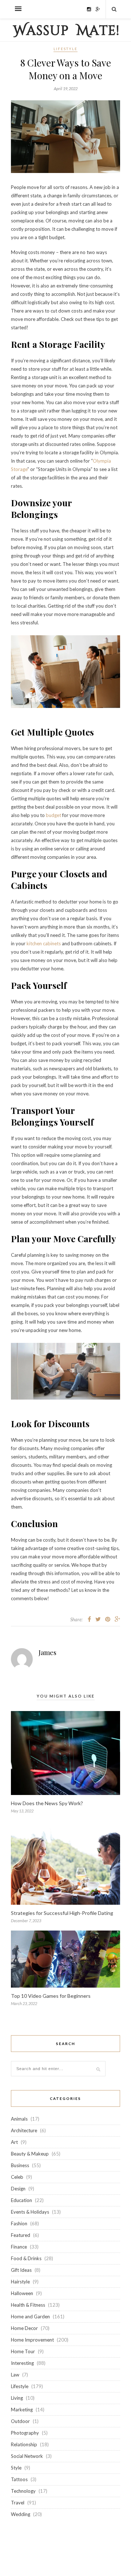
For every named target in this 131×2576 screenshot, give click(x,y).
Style (16, 2468)
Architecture (24, 2130)
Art (14, 2142)
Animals (19, 2119)
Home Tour (23, 2351)
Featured (21, 2235)
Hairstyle (20, 2282)
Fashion (19, 2223)
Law (15, 2375)
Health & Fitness (28, 2305)
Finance (19, 2247)
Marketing (22, 2410)
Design (18, 2189)
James (47, 1653)
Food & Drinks (26, 2258)
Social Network (27, 2456)
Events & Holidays (30, 2212)
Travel (18, 2503)
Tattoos (19, 2479)
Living (17, 2398)
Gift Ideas (21, 2270)
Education (21, 2200)
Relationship (24, 2444)
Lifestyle (65, 49)
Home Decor (24, 2328)
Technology (23, 2491)
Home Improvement (32, 2340)
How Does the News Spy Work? (47, 1803)
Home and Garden (30, 2317)
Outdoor (20, 2421)
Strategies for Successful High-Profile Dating (62, 1913)
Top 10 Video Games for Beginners (51, 1996)
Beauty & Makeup (30, 2154)
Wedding (21, 2514)
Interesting (22, 2363)
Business (20, 2165)
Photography (25, 2433)
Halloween (22, 2293)
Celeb (17, 2177)
